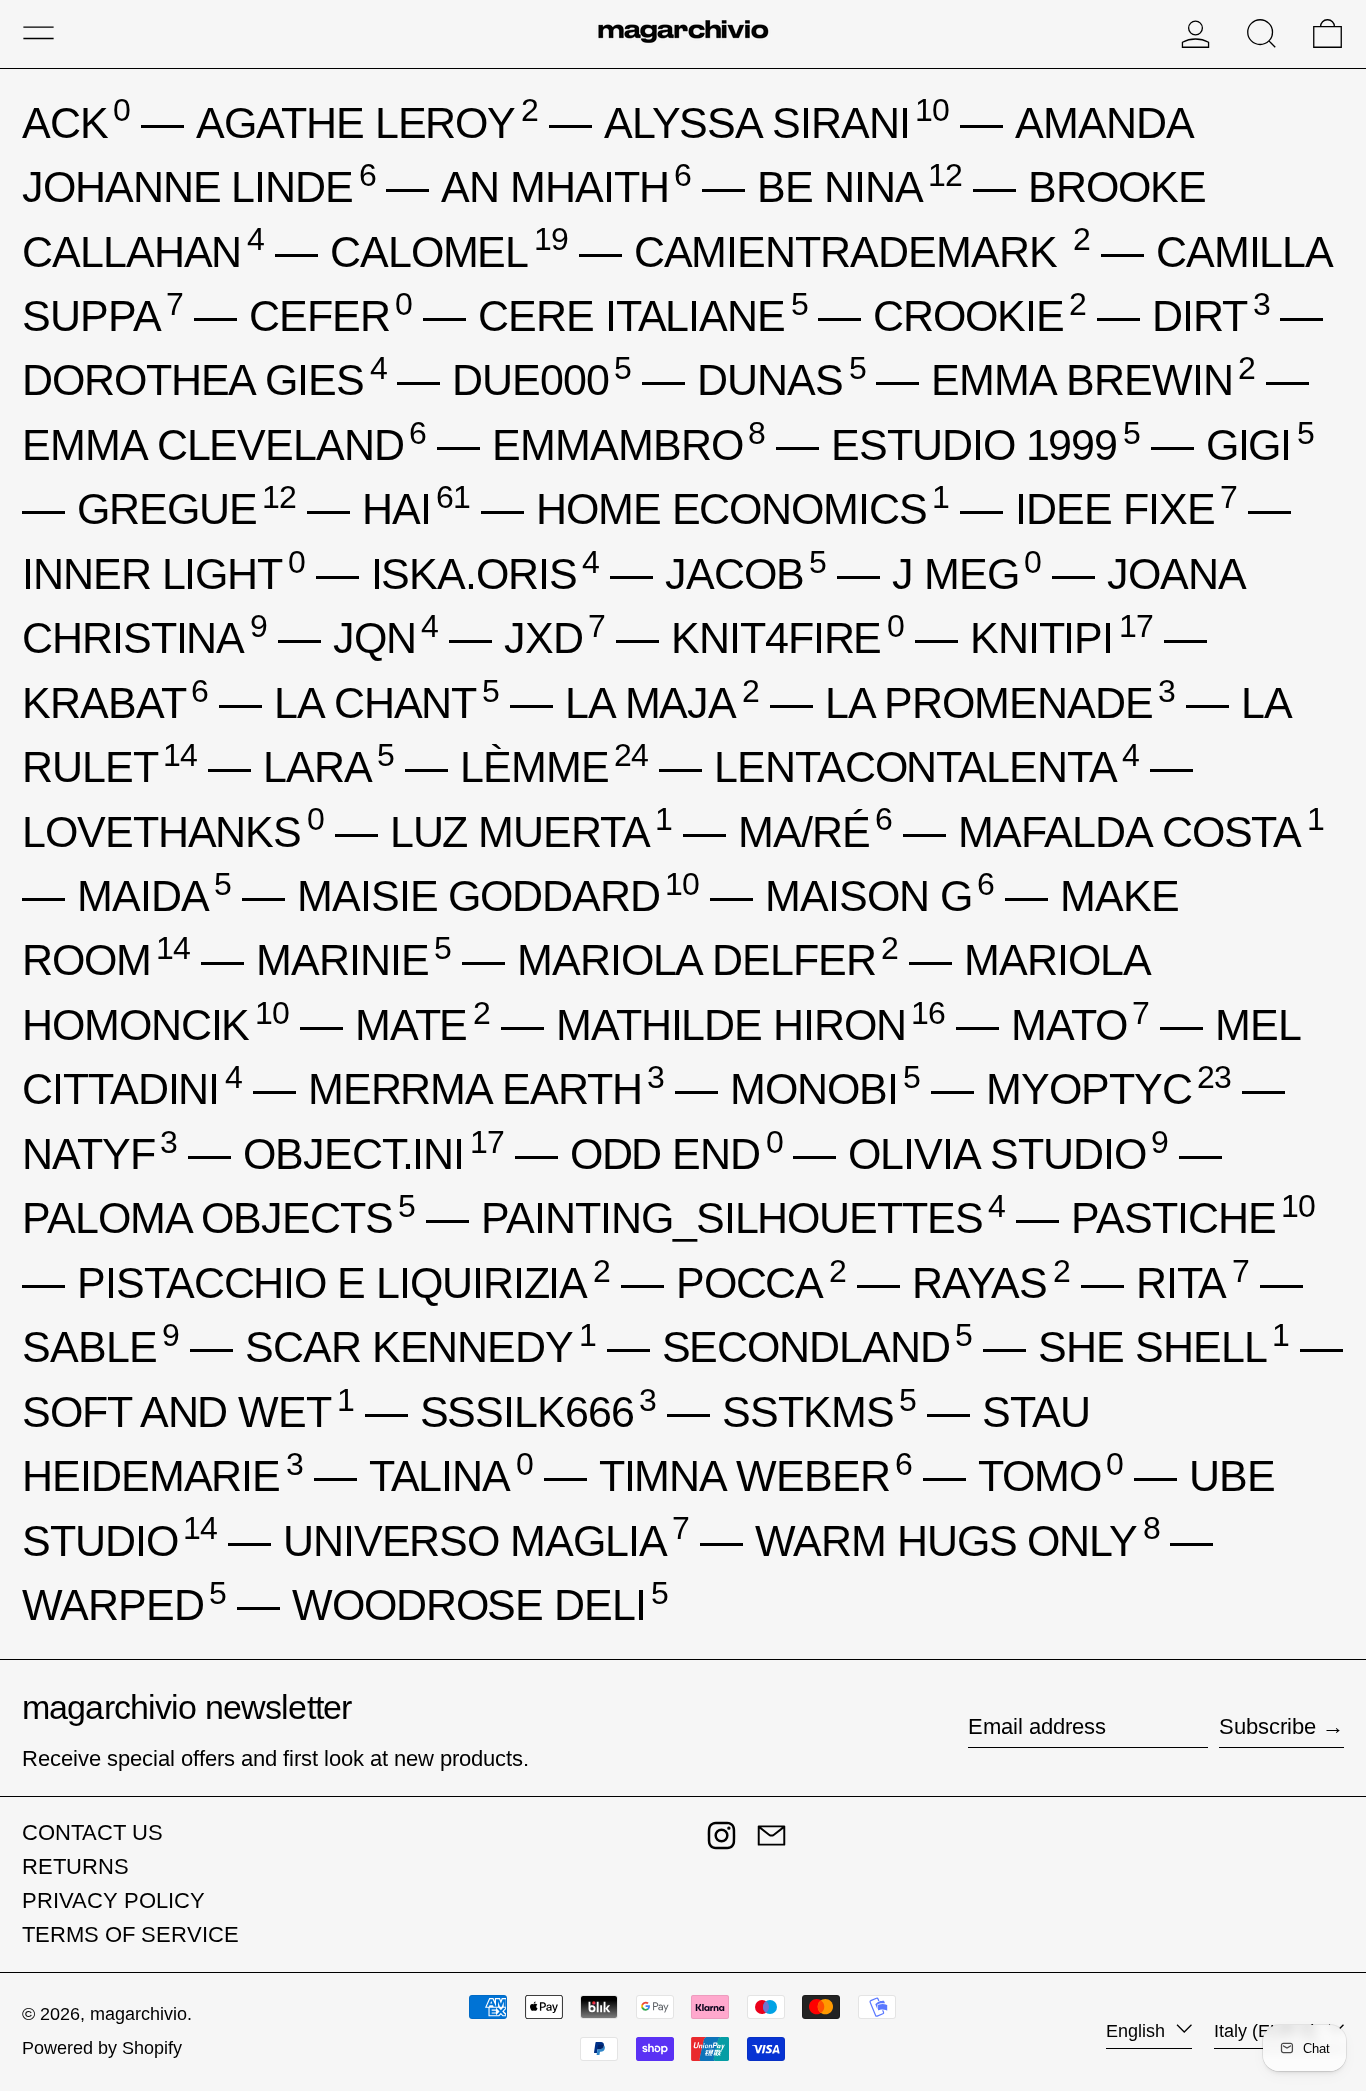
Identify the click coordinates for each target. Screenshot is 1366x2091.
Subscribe (1267, 1726)
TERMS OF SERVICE (130, 1934)
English (1138, 2031)
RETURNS (75, 1866)
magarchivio (138, 2014)
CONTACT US (92, 1832)
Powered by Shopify (102, 2048)
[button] (1261, 33)
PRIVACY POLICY (113, 1900)
